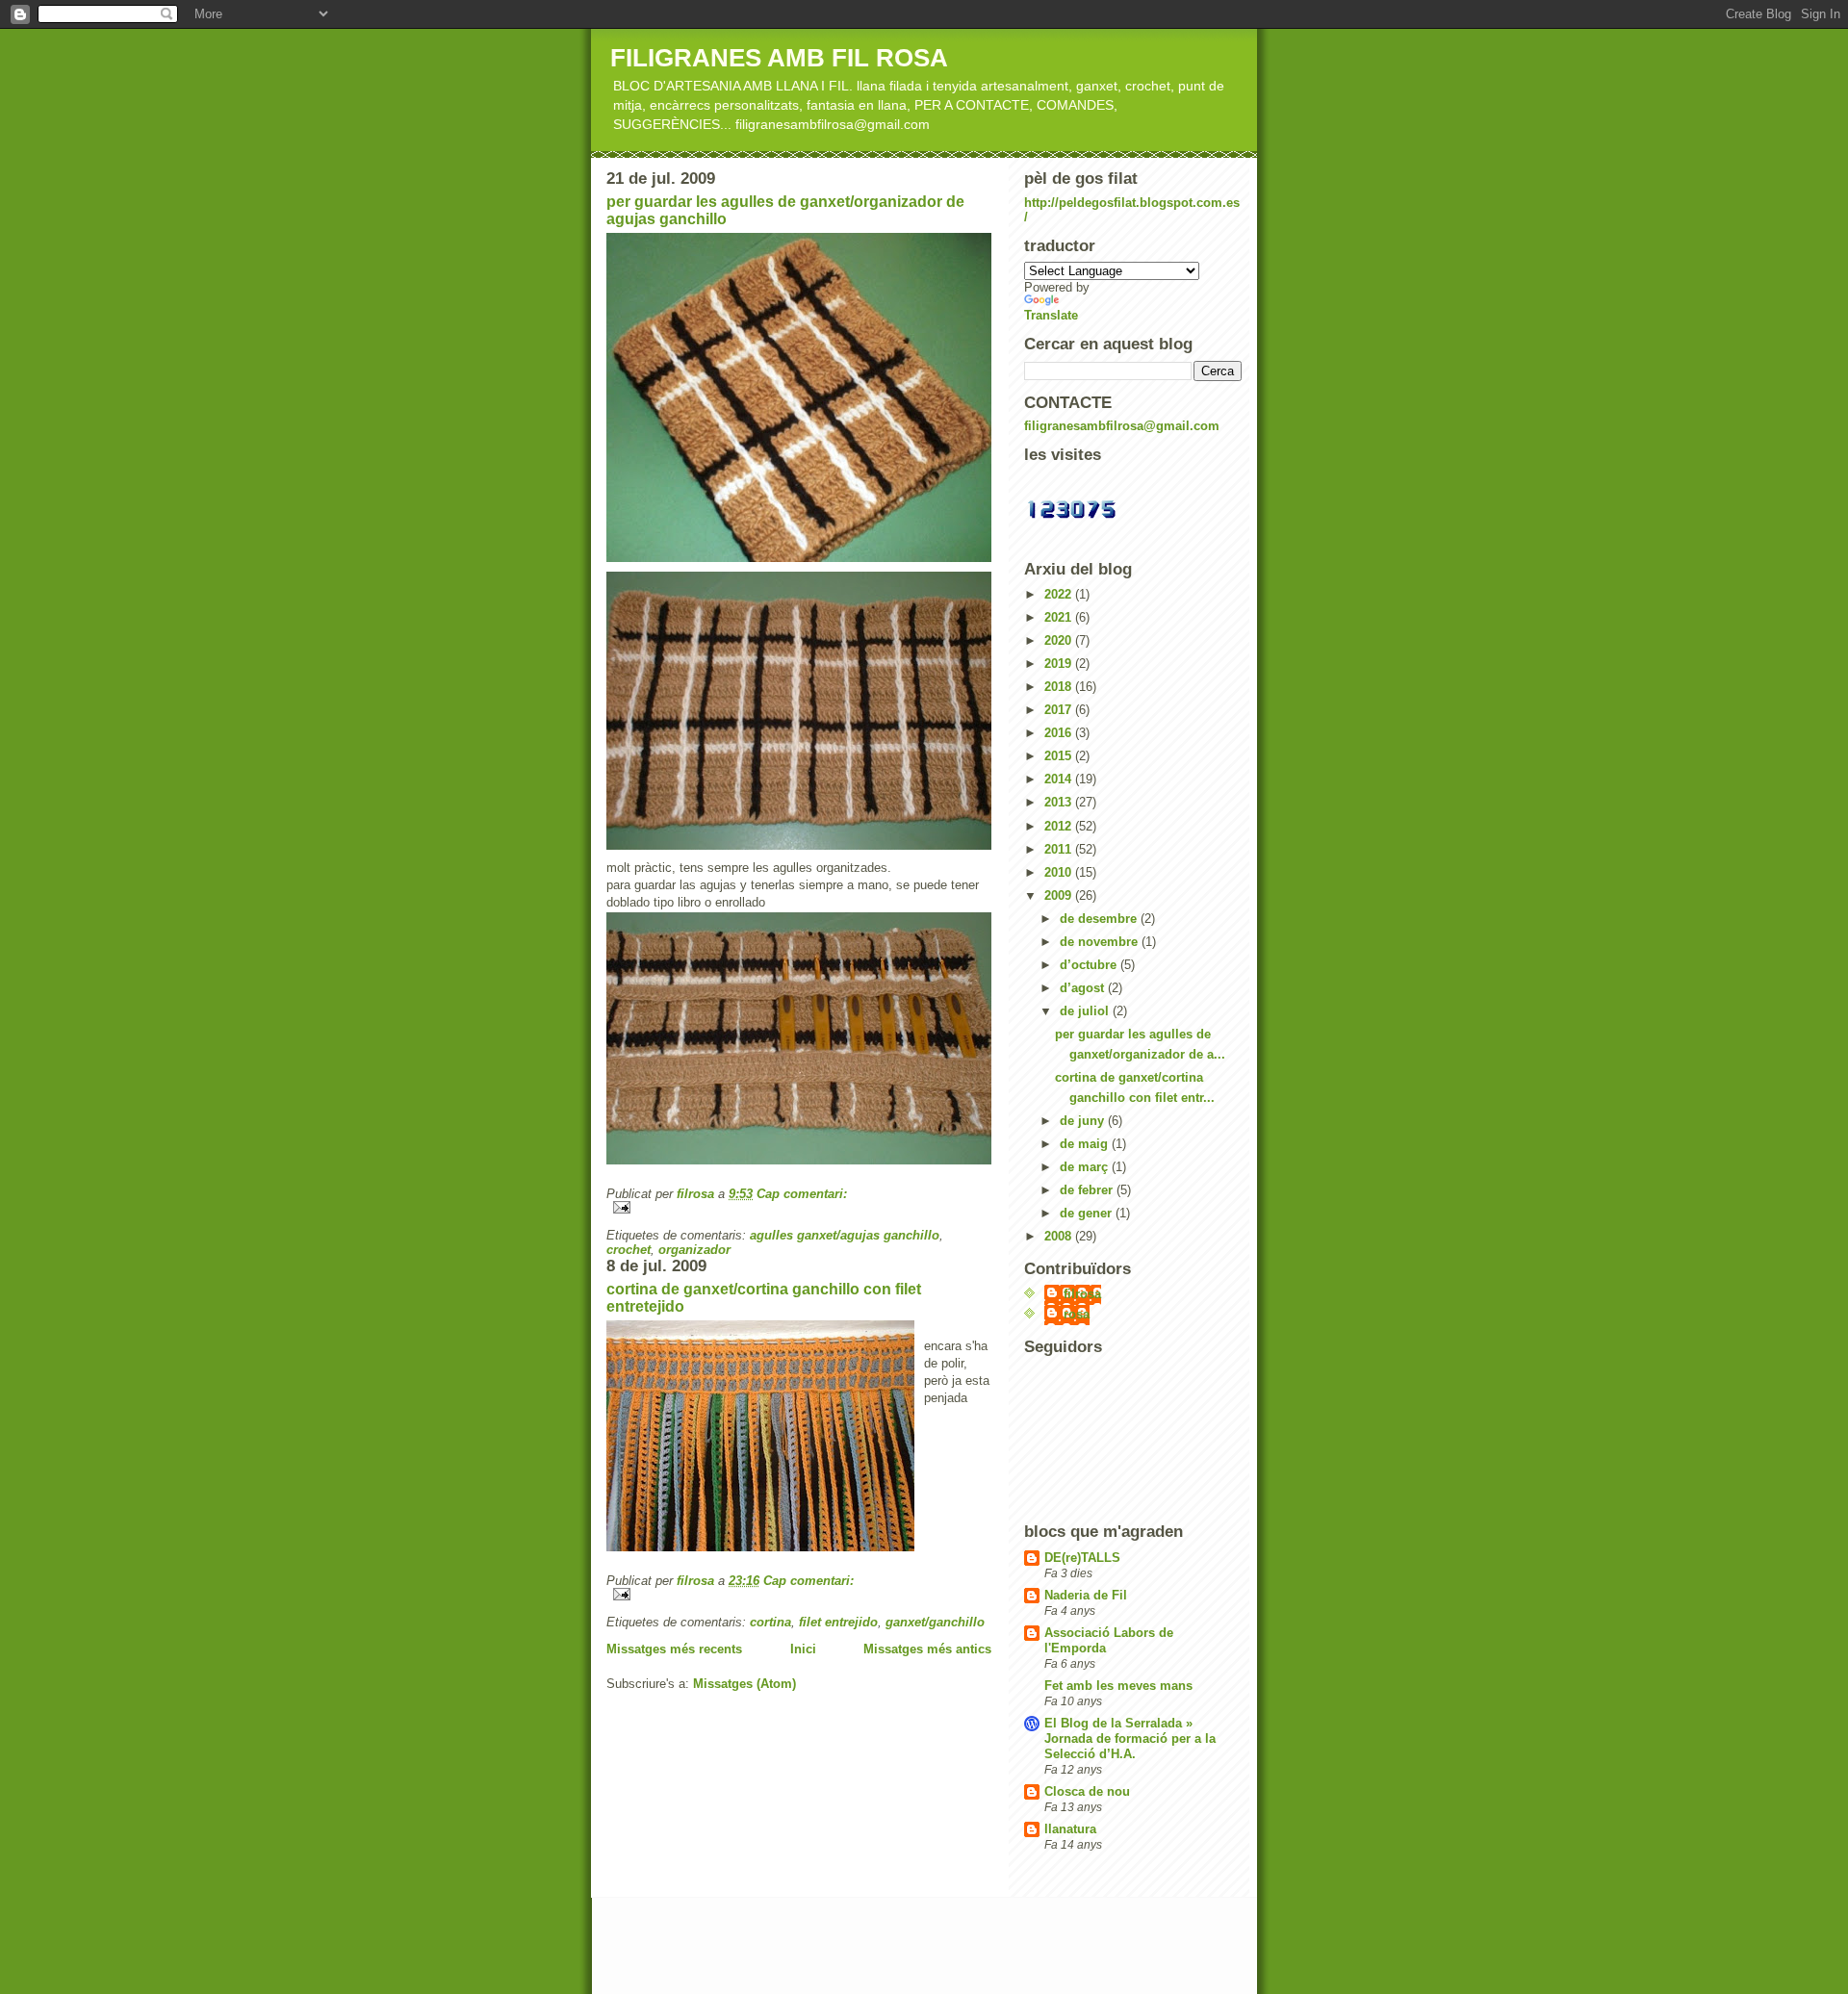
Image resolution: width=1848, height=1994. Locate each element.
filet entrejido (838, 1622)
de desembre (1100, 919)
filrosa (1082, 1294)
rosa (1077, 1314)
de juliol (1086, 1011)
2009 (1060, 895)
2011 (1060, 849)
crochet (629, 1250)
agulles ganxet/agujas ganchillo (845, 1235)
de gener (1088, 1213)
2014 (1060, 779)
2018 (1060, 687)
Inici (803, 1649)
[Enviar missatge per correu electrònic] (799, 1207)
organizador (694, 1250)
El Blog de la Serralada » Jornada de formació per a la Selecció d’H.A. (1130, 1738)
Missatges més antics (927, 1649)
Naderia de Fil (1086, 1595)
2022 (1060, 594)
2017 (1060, 710)
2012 (1060, 826)
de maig (1086, 1144)
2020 (1060, 640)
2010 (1060, 872)
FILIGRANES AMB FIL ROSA (779, 58)
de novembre (1101, 942)
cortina (770, 1622)
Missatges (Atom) (744, 1684)
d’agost (1084, 988)
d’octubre (1090, 965)
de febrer (1088, 1190)
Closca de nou (1087, 1791)
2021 (1060, 617)
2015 (1060, 756)
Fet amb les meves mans (1118, 1686)
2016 (1060, 733)
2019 (1060, 664)
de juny (1084, 1121)
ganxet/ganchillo (935, 1622)
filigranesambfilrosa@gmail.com (1122, 426)
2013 (1060, 802)
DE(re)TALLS (1082, 1558)
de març (1086, 1167)
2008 (1060, 1236)
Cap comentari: (802, 1194)
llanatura (1070, 1829)
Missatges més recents (674, 1649)
